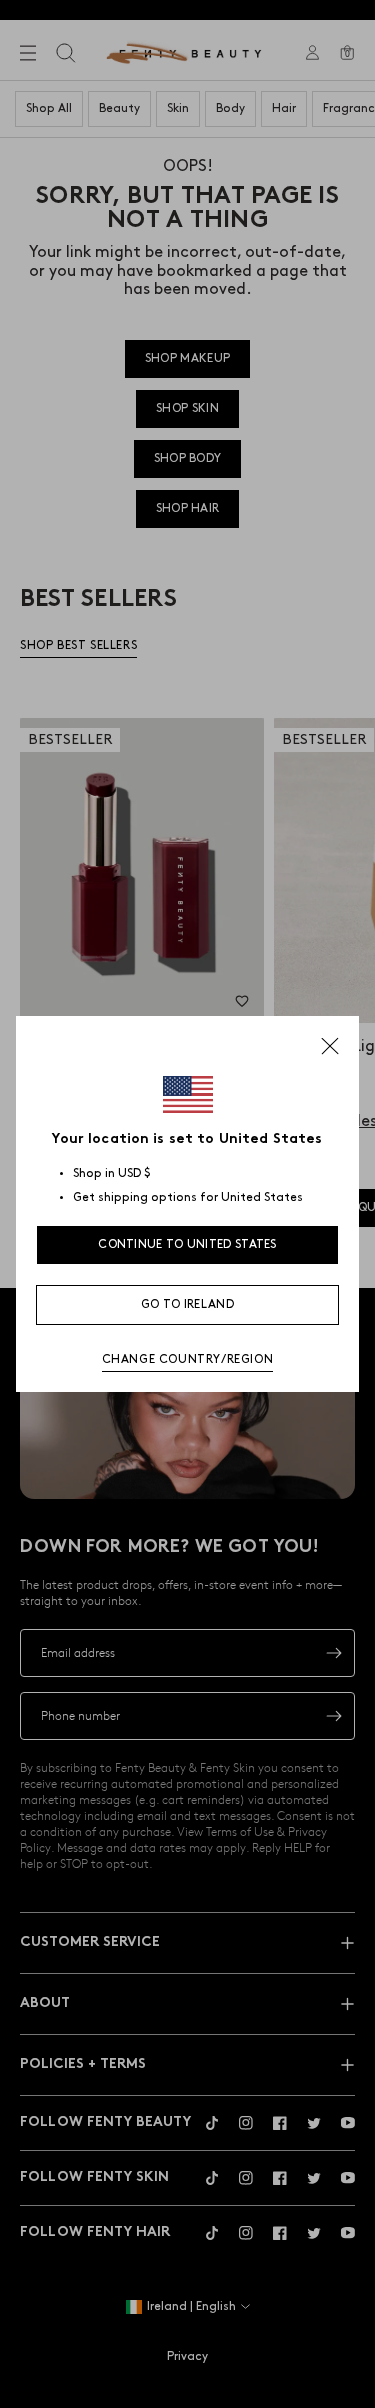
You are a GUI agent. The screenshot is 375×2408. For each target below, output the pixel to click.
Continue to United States (187, 1244)
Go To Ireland (187, 1304)
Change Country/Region (188, 1359)
